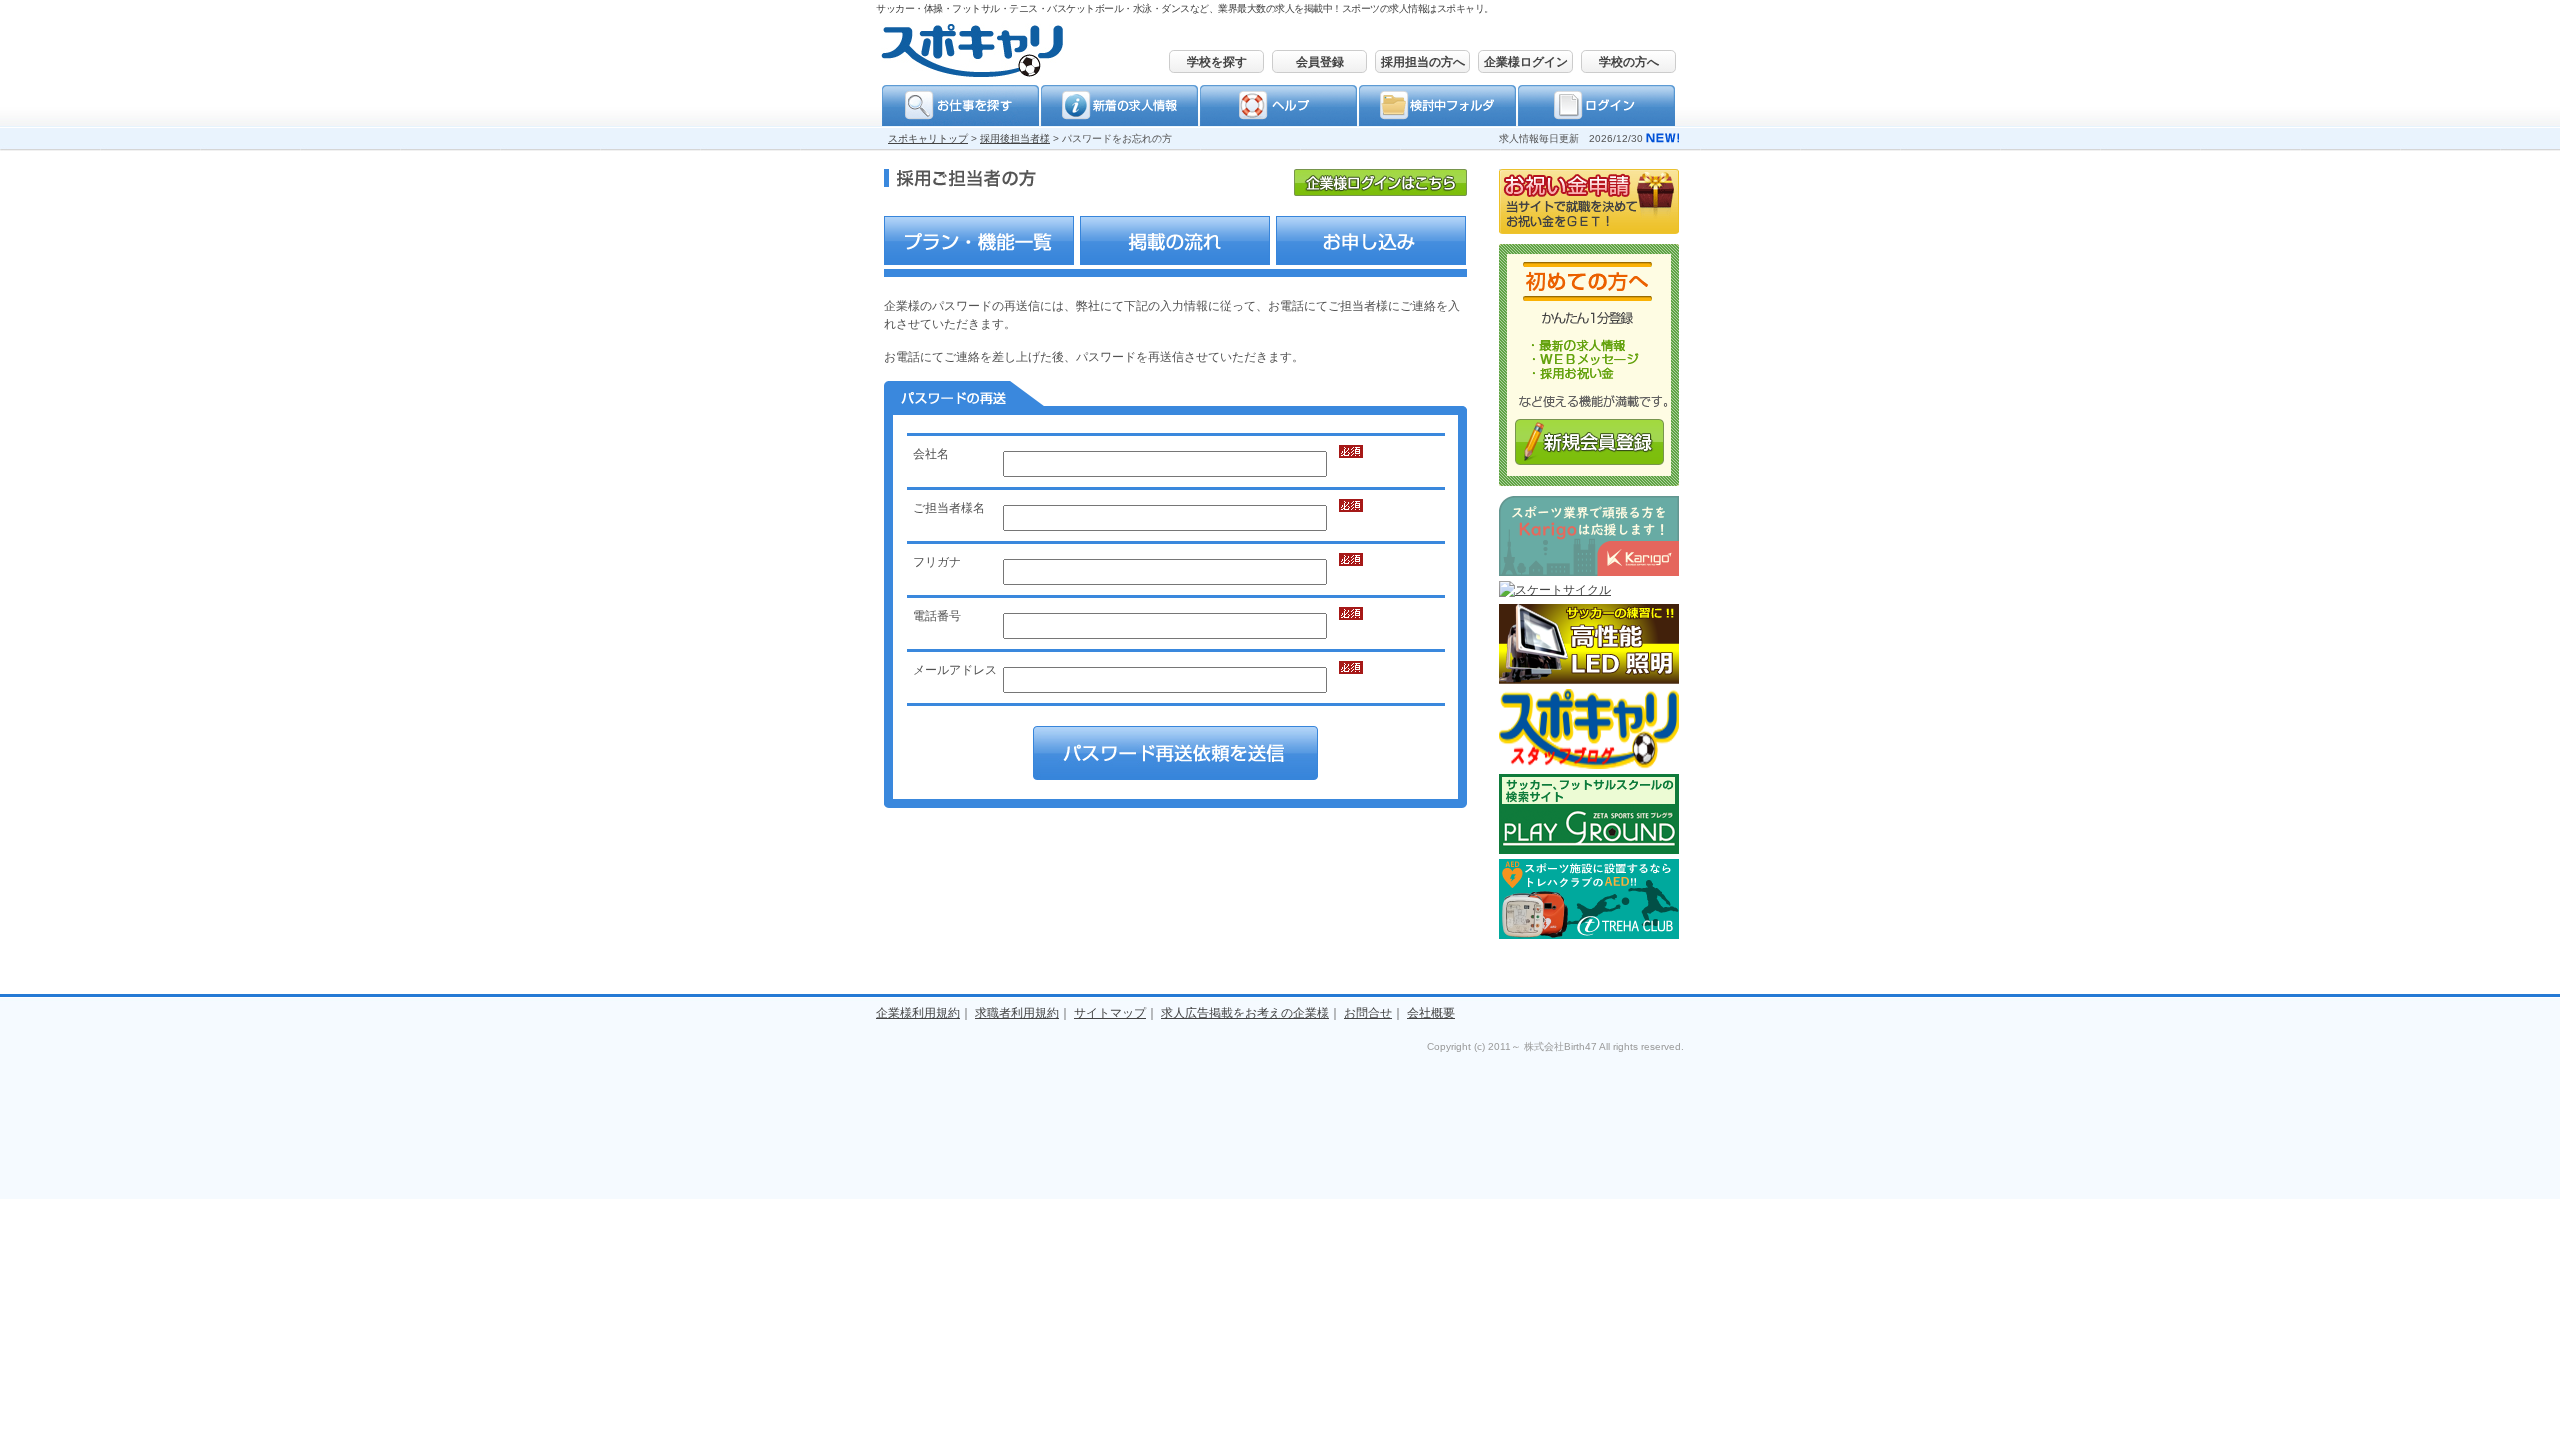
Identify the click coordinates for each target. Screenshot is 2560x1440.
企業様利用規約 (918, 1013)
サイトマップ (1110, 1013)
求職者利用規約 (1017, 1013)
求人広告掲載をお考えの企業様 (1245, 1013)
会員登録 (1320, 62)
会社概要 (1431, 1013)
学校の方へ (1629, 62)
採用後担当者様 (1015, 138)
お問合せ (1368, 1013)
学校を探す (1217, 62)
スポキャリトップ (928, 138)
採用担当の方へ (1423, 62)
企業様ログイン (1526, 62)
